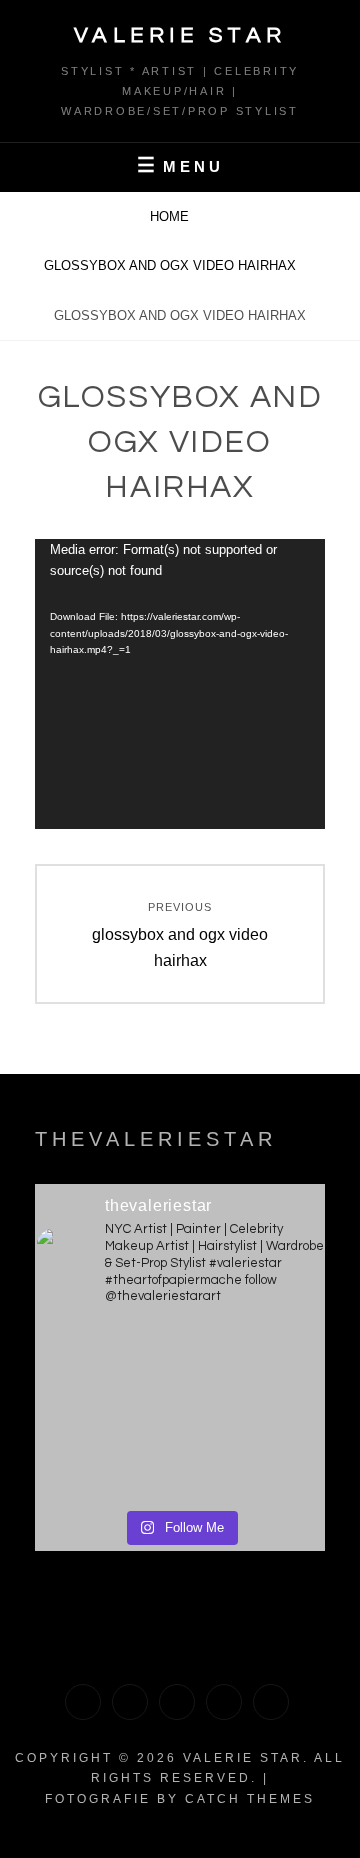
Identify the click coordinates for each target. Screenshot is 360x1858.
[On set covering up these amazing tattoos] (106, 1455)
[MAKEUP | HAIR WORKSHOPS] (130, 1702)
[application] (180, 684)
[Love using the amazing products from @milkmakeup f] (106, 1369)
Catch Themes (250, 1799)
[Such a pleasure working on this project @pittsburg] (254, 1369)
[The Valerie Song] (224, 1702)
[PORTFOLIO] (83, 1702)
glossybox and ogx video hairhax (172, 265)
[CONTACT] (271, 1702)
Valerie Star (180, 35)
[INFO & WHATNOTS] (177, 1702)
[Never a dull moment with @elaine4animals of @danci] (254, 1455)
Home (171, 216)
